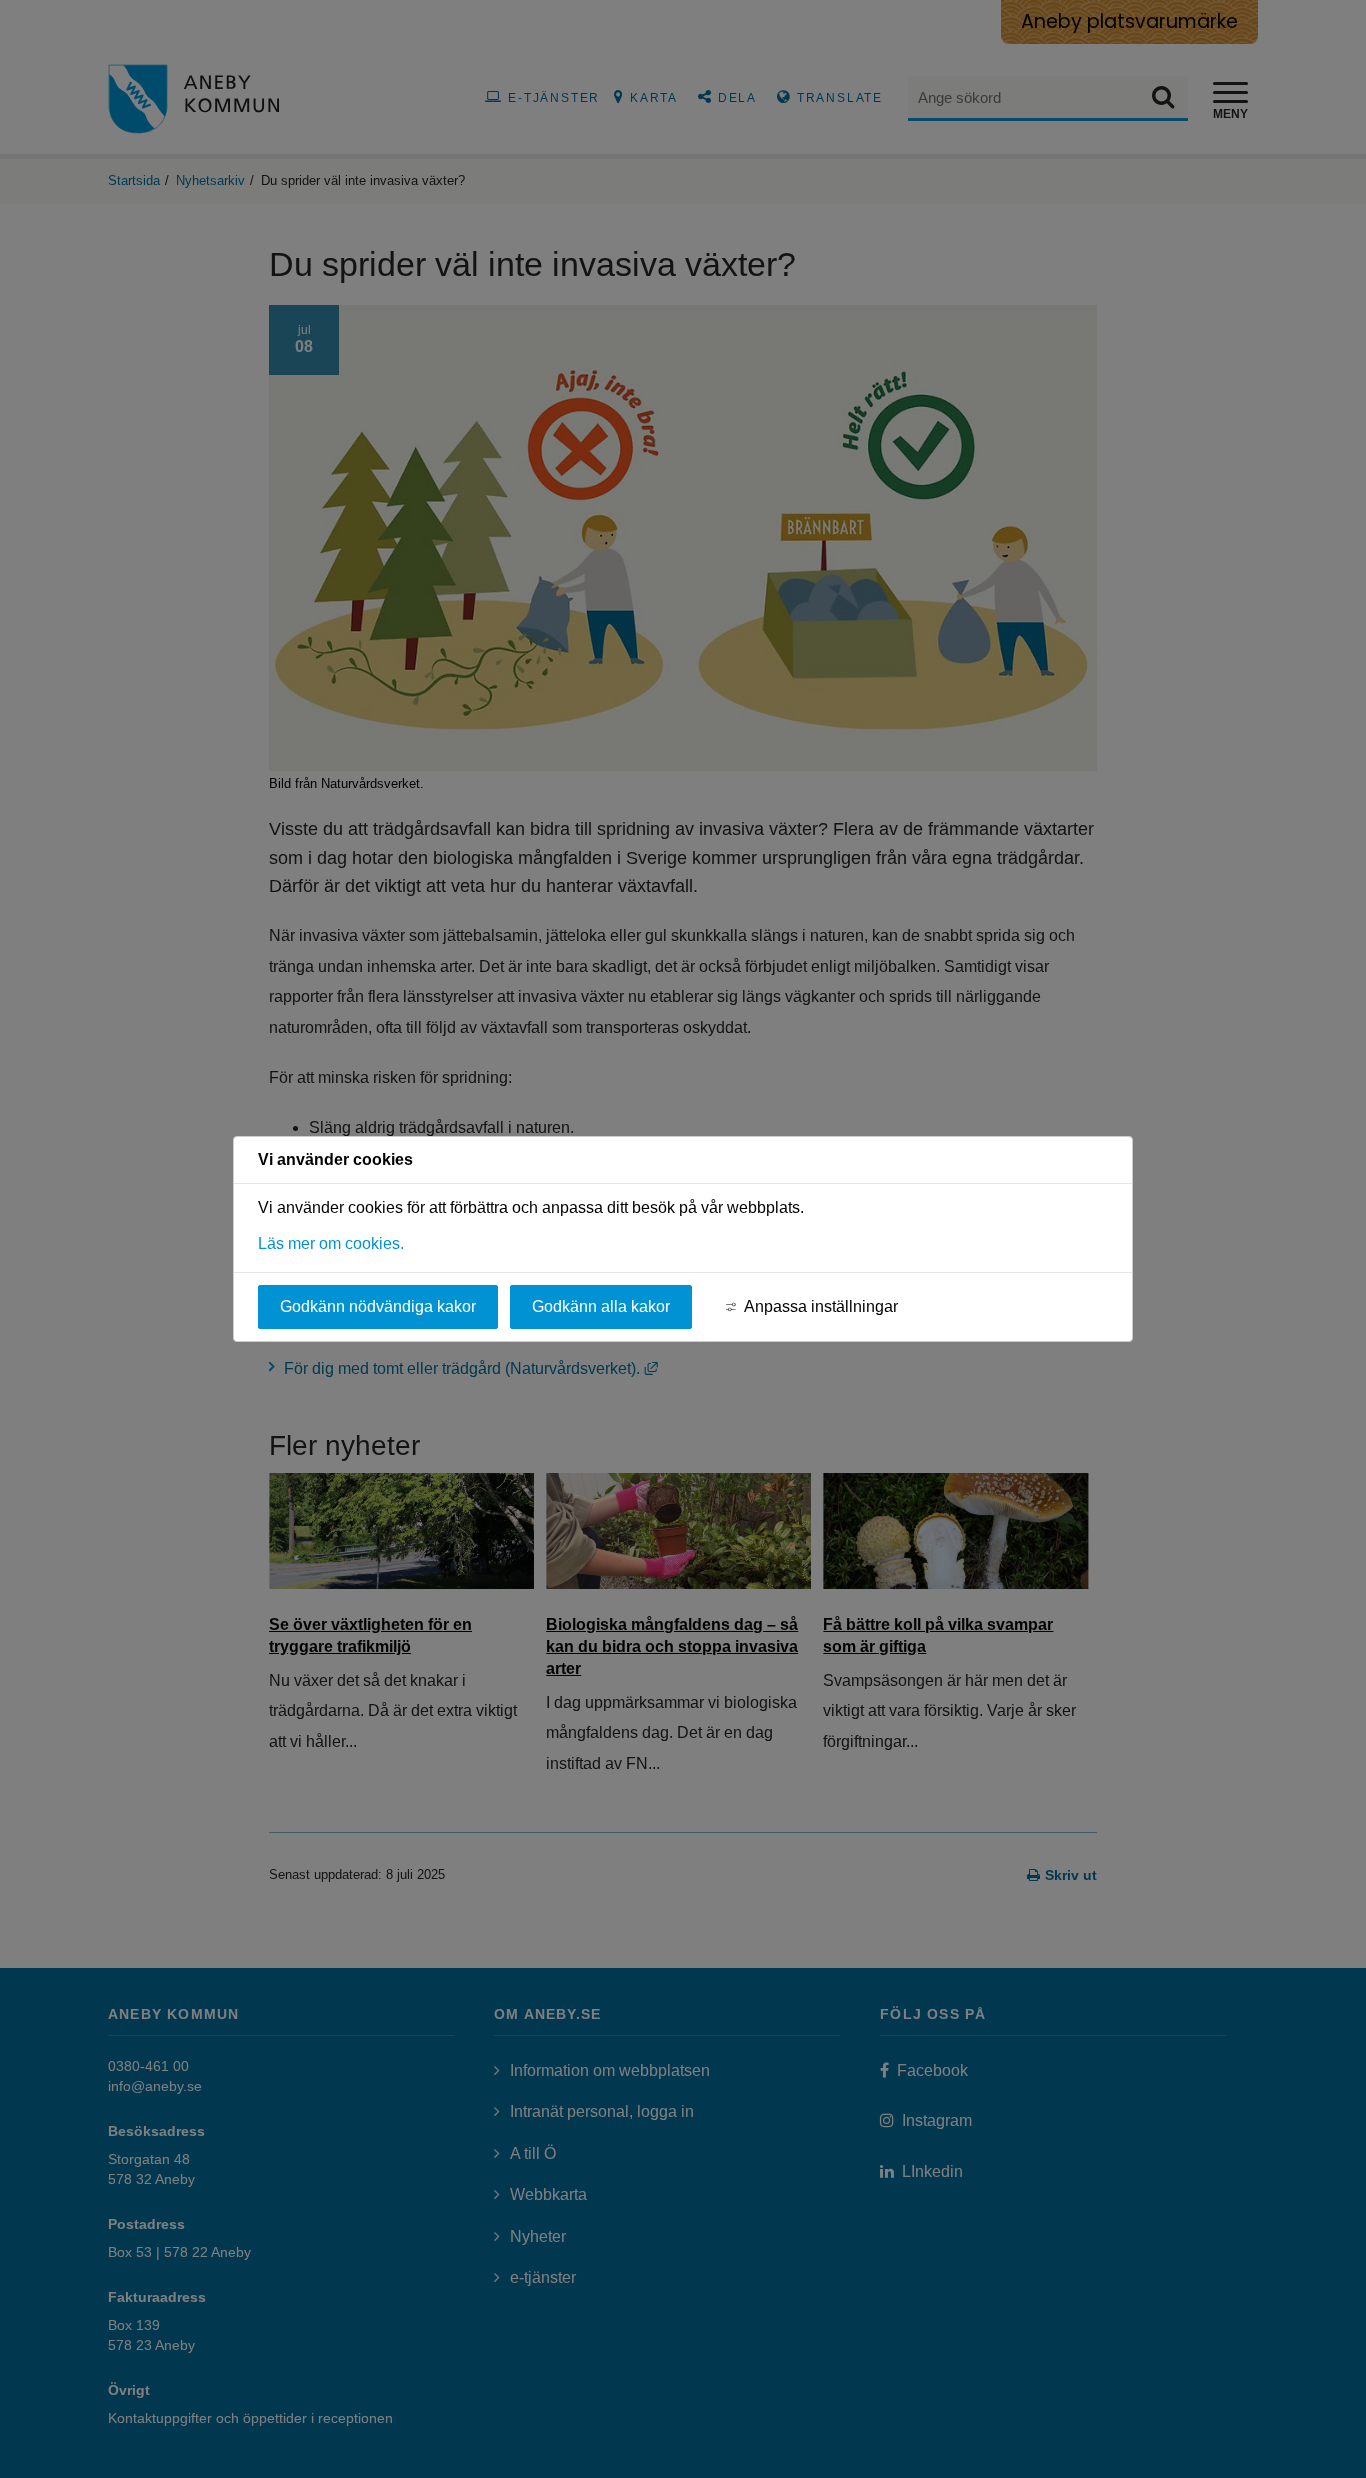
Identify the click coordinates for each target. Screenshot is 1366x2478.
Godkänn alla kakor (601, 1306)
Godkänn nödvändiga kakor (378, 1306)
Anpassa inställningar (821, 1306)
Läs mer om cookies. (331, 1243)
